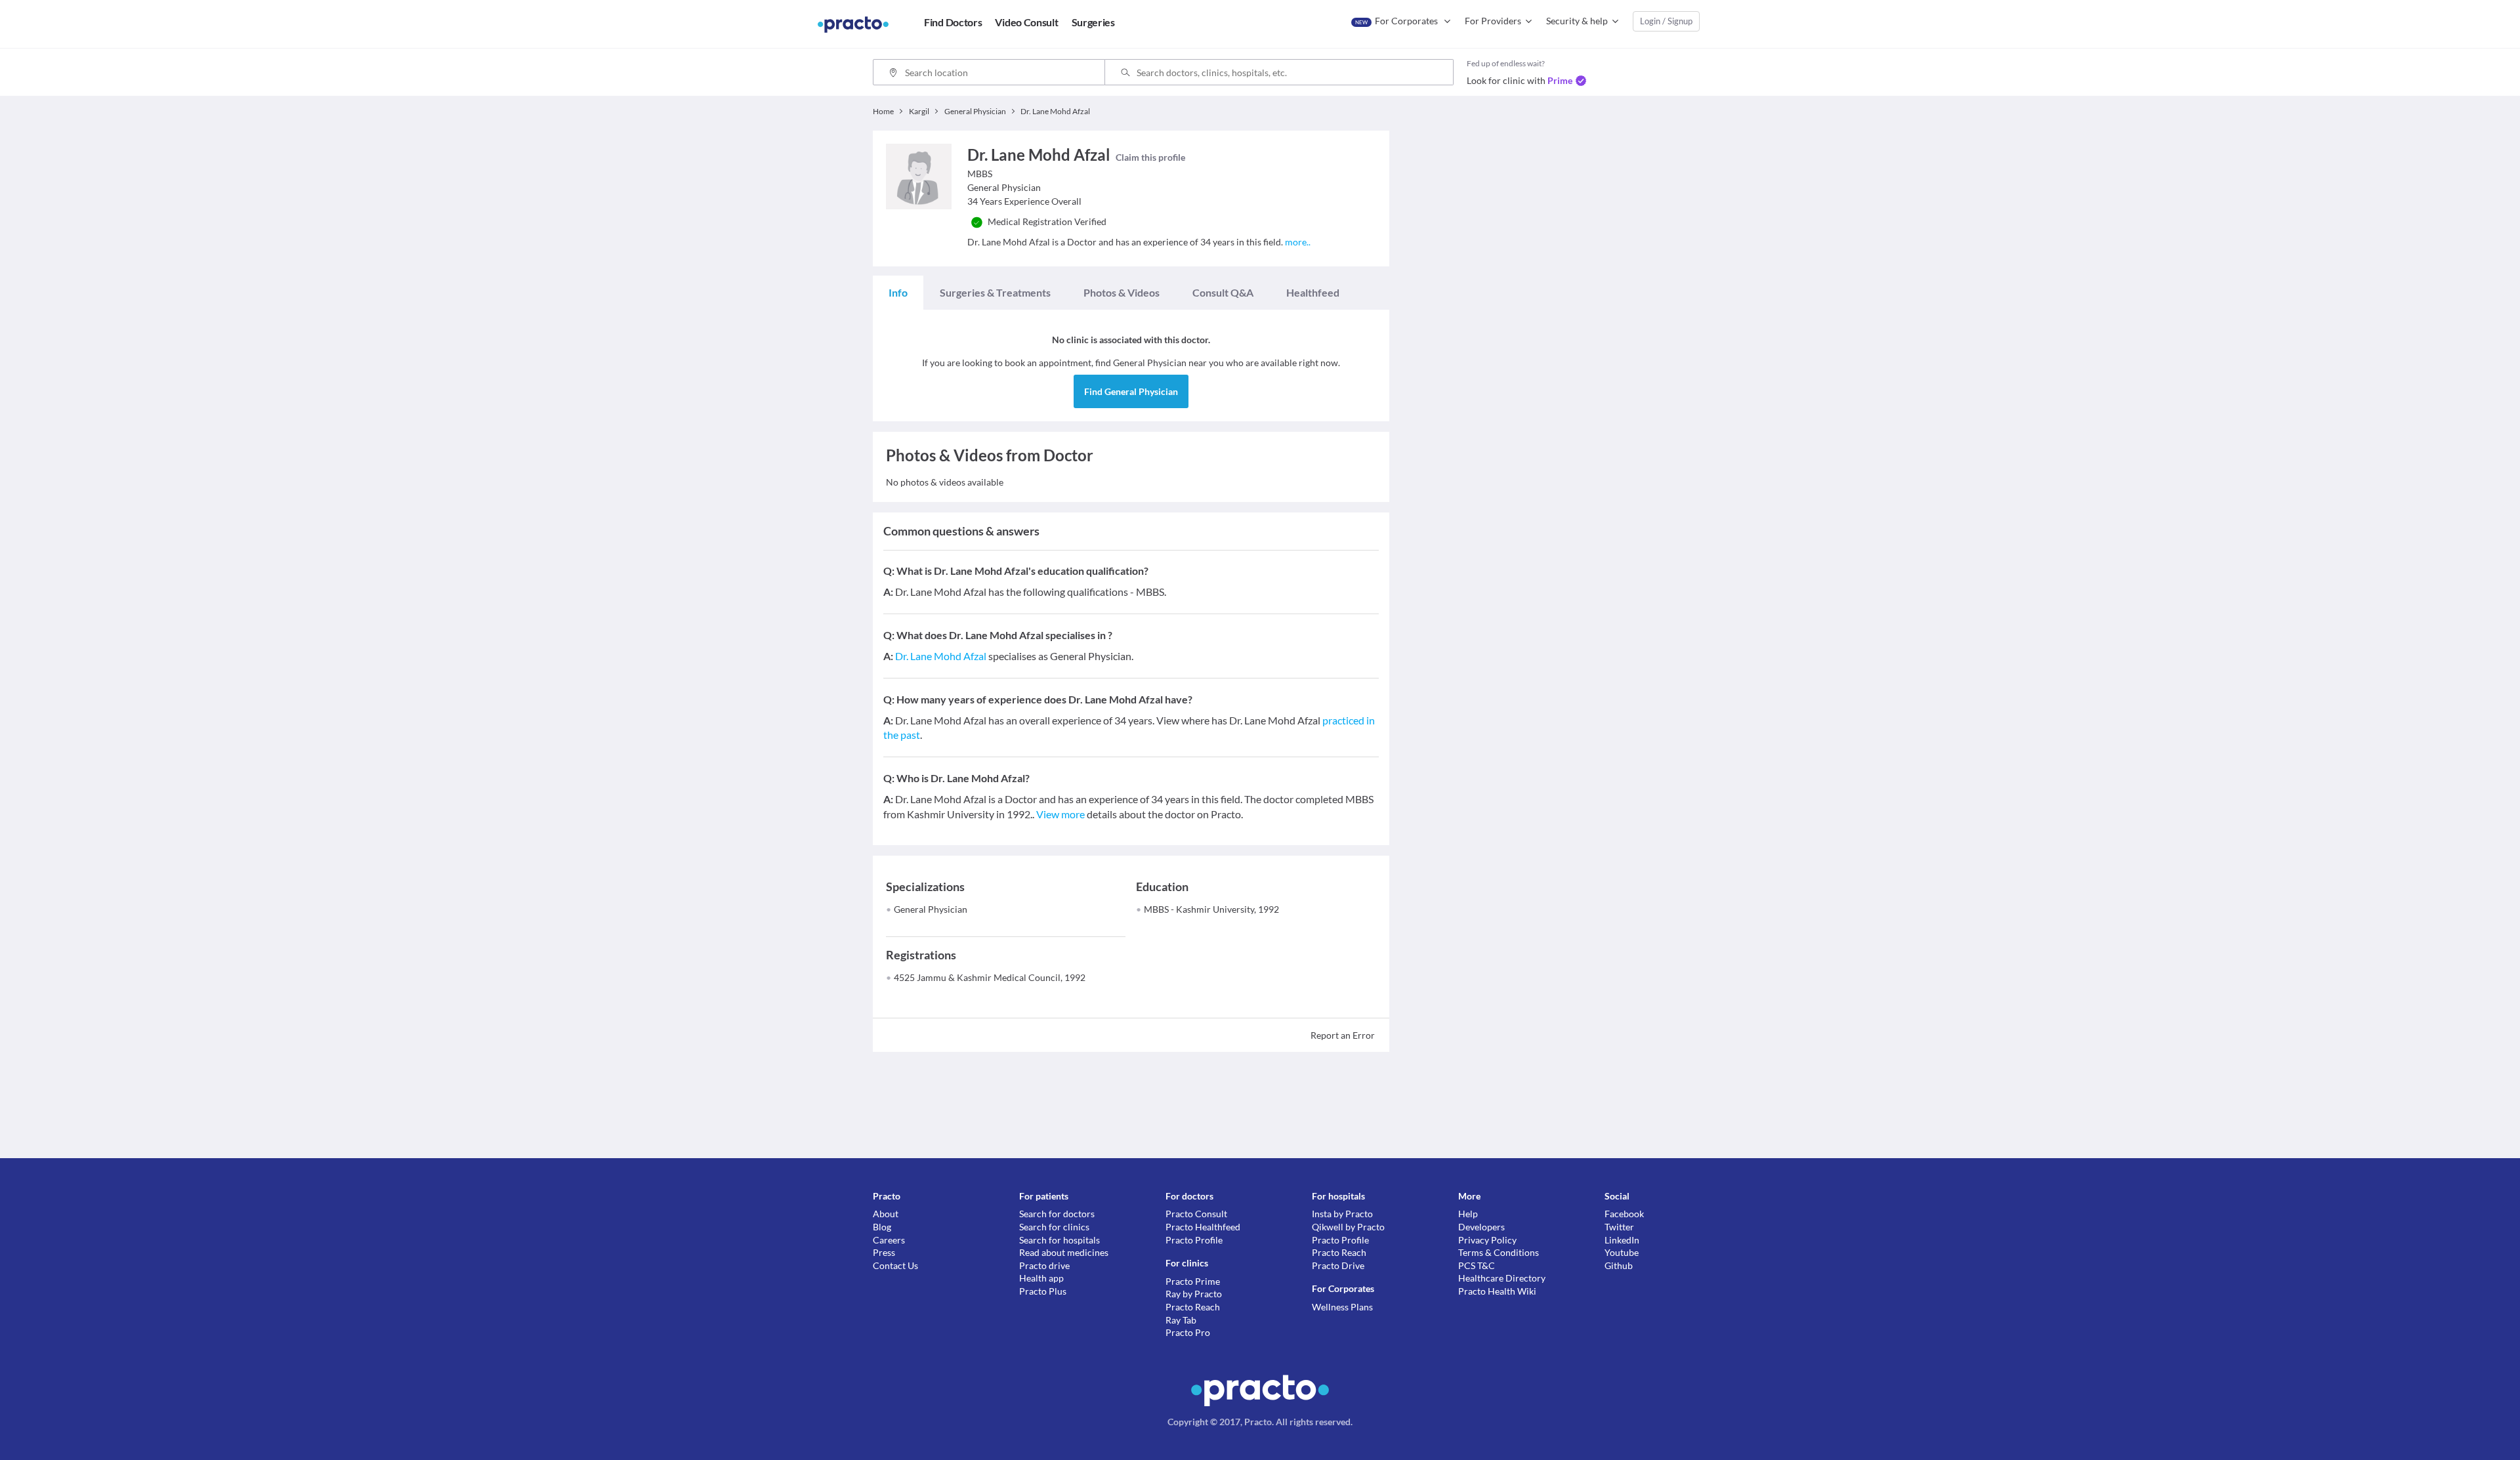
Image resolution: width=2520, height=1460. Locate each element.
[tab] (898, 293)
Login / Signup (1666, 21)
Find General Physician (1131, 391)
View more (1060, 814)
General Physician (931, 909)
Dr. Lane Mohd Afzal (941, 656)
